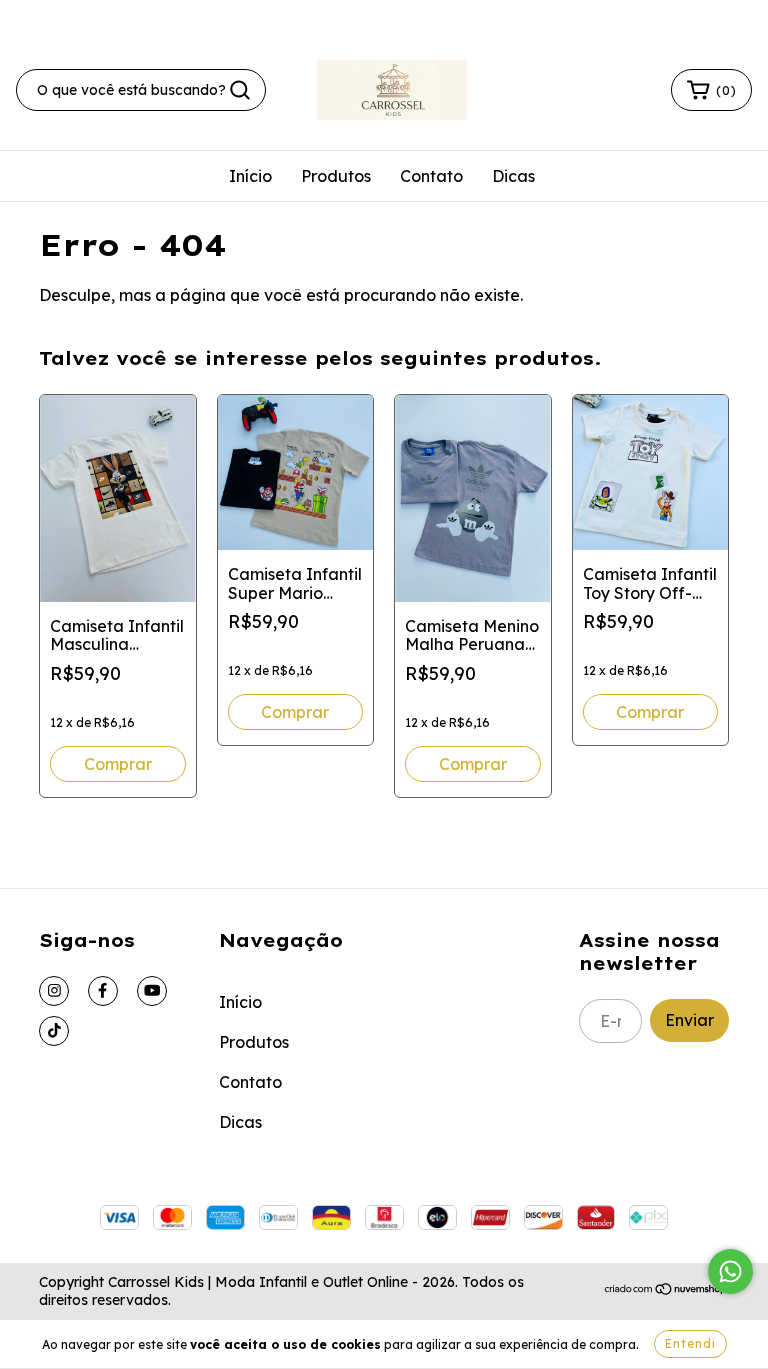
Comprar (118, 764)
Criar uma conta (699, 16)
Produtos (336, 176)
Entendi (690, 1343)
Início (250, 176)
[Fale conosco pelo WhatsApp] (730, 1271)
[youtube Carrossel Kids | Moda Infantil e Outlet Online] (152, 991)
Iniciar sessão (575, 16)
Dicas (513, 176)
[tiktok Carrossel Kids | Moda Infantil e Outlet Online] (54, 1031)
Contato (431, 176)
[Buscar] (240, 90)
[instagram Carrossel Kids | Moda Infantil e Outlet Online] (54, 991)
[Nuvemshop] (666, 1291)
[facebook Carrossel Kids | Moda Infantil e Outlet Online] (103, 991)
